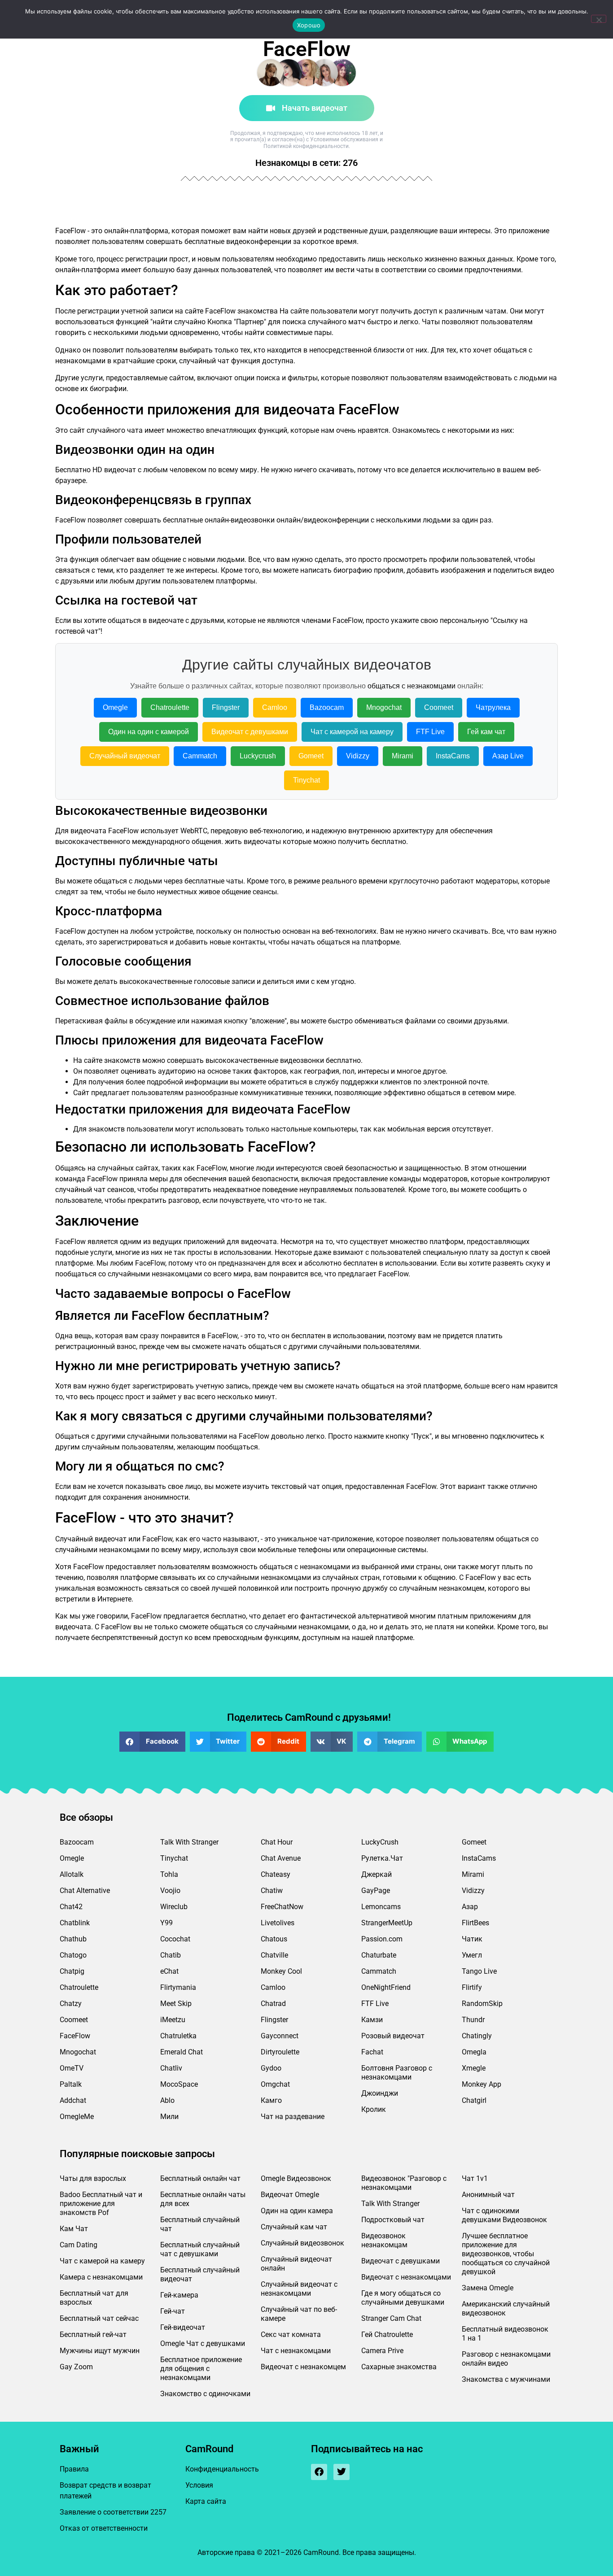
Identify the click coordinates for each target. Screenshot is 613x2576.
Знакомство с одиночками (205, 2394)
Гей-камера (179, 2295)
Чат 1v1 (475, 2178)
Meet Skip (176, 2004)
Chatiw (272, 1891)
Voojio (170, 1891)
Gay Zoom (76, 2367)
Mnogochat (384, 707)
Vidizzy (358, 756)
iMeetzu (173, 2020)
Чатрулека (493, 707)
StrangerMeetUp (387, 1923)
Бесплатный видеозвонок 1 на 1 (505, 2334)
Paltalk (71, 2084)
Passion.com (382, 1939)
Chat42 (71, 1907)
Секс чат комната (291, 2334)
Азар (470, 1907)
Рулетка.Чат (382, 1858)
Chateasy (276, 1874)
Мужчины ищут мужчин (100, 2351)
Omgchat (275, 2084)
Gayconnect (280, 2036)
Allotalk (72, 1874)
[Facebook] (319, 2472)
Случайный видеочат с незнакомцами (299, 2289)
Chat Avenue (281, 1858)
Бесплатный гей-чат (93, 2334)
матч (357, 322)
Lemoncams (381, 1907)
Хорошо (309, 25)
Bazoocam (327, 707)
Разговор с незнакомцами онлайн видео (506, 2359)
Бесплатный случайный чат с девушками (200, 2249)
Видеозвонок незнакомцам (384, 2240)
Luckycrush (258, 756)
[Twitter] (342, 2472)
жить (233, 842)
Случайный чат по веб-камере (299, 2314)
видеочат (120, 470)
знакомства (258, 311)
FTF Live (430, 732)
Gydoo (271, 2068)
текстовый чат (296, 1486)
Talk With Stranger (189, 1842)
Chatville (274, 1955)
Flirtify (472, 1987)
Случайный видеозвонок (302, 2243)
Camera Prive (382, 2351)
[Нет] (599, 19)
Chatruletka (178, 2036)
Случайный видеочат (125, 756)
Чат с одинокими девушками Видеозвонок (504, 2215)
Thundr (473, 2020)
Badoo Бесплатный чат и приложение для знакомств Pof (101, 2204)
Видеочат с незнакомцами (406, 2277)
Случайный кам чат (294, 2227)
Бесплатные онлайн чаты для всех (203, 2199)
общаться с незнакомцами (412, 686)
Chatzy (71, 2004)
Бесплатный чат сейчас (99, 2318)
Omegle (115, 707)
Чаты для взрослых (93, 2178)
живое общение (225, 892)
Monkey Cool (281, 1971)
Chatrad (273, 2004)
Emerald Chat (182, 2052)
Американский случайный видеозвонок (506, 2308)
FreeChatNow (282, 1907)
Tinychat (306, 780)
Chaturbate (379, 1955)
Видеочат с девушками (250, 732)
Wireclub (174, 1907)
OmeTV (72, 2068)
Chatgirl (474, 2100)
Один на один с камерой (149, 732)
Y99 (166, 1923)
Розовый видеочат (393, 2036)
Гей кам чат (486, 732)
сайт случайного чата (106, 430)
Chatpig (72, 1971)
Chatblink (75, 1923)
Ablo (167, 2100)
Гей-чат (173, 2311)
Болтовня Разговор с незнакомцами (397, 2073)
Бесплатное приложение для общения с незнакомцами (201, 2369)
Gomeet (311, 756)
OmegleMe (77, 2117)
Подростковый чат (393, 2220)
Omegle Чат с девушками (203, 2343)
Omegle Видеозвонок (296, 2178)
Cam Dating (79, 2245)
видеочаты (262, 842)
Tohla (169, 1874)
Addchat (73, 2100)
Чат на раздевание (293, 2117)
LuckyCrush (380, 1842)
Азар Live (508, 756)
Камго (271, 2100)
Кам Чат (74, 2229)
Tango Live (479, 1971)
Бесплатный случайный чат (200, 2224)
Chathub (73, 1939)
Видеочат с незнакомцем (303, 2367)
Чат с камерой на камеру (352, 732)
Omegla (474, 2052)
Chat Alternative (85, 1891)
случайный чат (80, 1190)
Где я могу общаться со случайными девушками (403, 2298)
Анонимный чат (488, 2195)
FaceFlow (75, 2036)
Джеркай (377, 1874)
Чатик (472, 1939)
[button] (152, 1742)
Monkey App (482, 2084)
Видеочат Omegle (290, 2195)
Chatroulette (170, 707)
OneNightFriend (386, 1987)
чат (223, 361)
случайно (190, 322)
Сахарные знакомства (399, 2367)
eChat (169, 1971)
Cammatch (200, 756)
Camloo (275, 707)
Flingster (226, 707)
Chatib (171, 1955)
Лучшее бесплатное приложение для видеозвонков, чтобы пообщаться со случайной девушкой (506, 2254)
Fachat (372, 2052)
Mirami (403, 756)
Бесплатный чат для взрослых (94, 2298)
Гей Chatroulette (387, 2334)
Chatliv (171, 2068)
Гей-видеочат (183, 2327)
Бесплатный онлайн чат (200, 2178)
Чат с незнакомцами (296, 2351)
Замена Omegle (488, 2288)
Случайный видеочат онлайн (296, 2264)
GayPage (376, 1891)
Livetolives (278, 1923)
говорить (71, 333)
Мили (169, 2117)
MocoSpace (179, 2084)
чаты (235, 881)
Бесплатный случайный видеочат (200, 2274)
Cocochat (175, 1939)
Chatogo (73, 1955)
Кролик (374, 2109)
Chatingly (477, 2036)
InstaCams (453, 756)
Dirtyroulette (280, 2052)
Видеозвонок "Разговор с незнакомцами (404, 2183)
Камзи (372, 2020)
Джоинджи (380, 2093)
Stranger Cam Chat (391, 2318)
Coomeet (439, 707)
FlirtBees (475, 1923)
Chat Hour (277, 1842)
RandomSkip (482, 2004)
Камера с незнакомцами (101, 2277)
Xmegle (474, 2068)
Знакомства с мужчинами (506, 2379)
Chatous (274, 1939)
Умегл (472, 1955)
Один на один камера (297, 2211)
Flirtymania (178, 1987)
